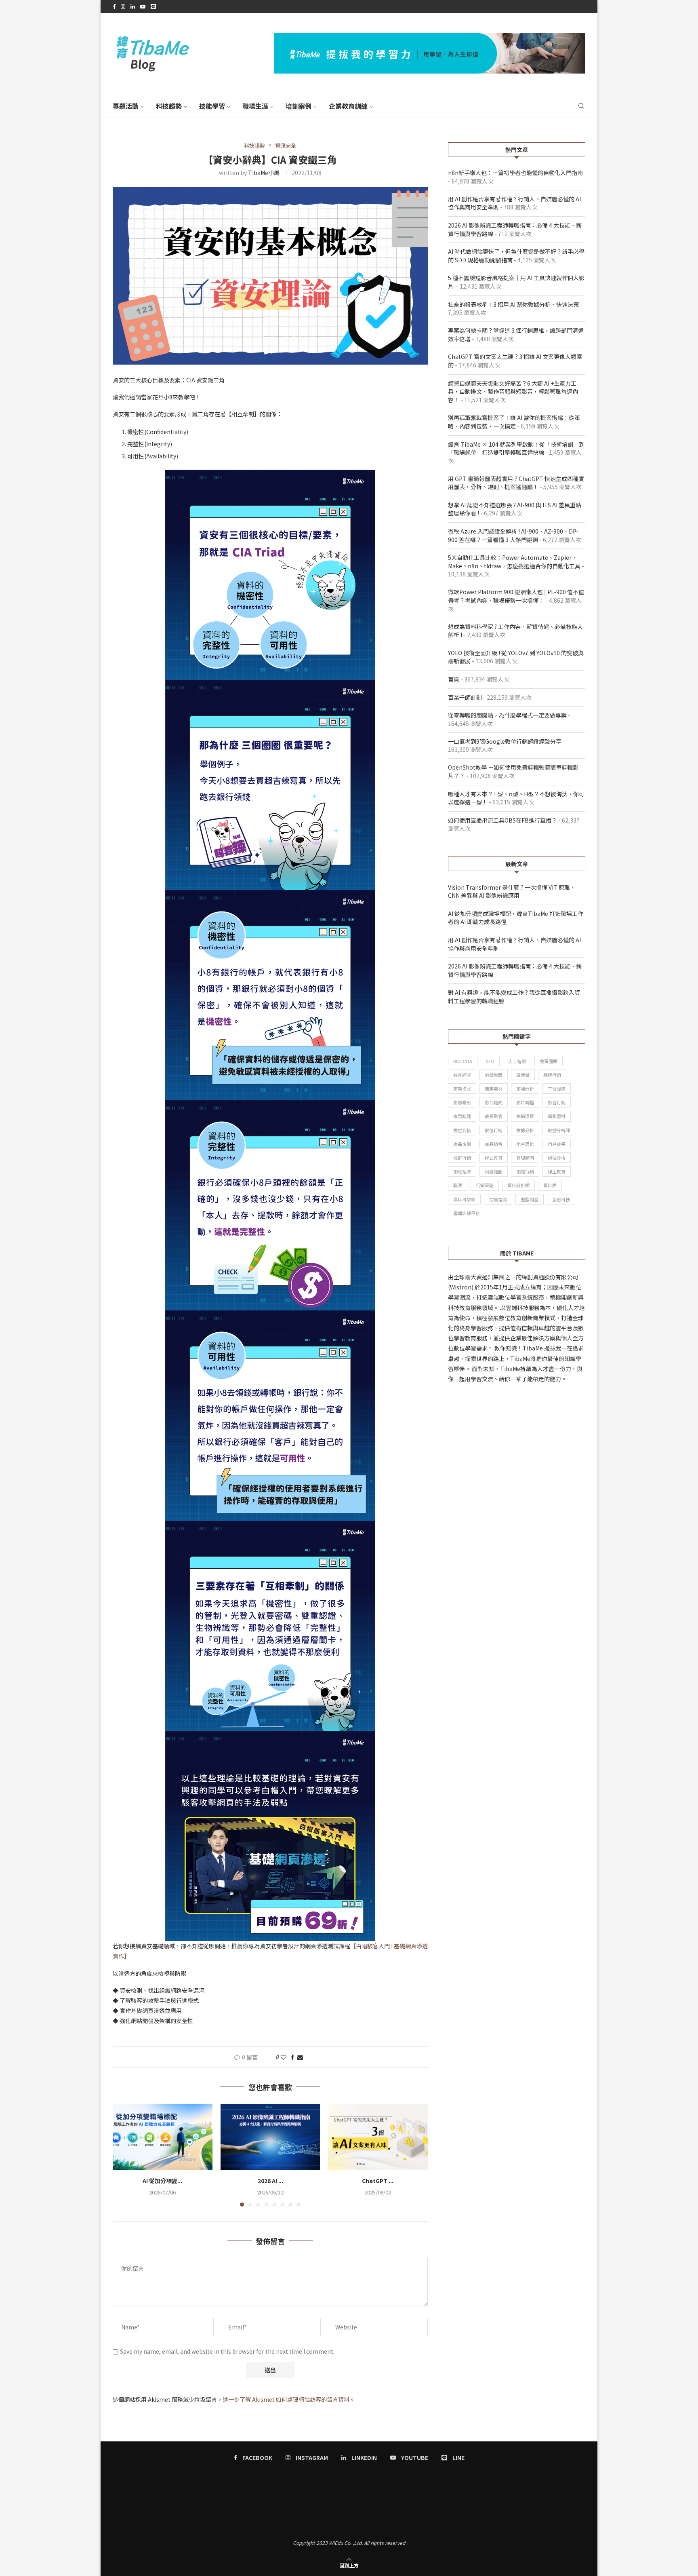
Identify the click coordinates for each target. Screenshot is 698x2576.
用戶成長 (557, 1144)
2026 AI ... (270, 2181)
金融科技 (561, 1199)
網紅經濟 (462, 1171)
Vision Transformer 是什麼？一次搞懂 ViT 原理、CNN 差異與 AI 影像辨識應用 (512, 891)
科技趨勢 (169, 106)
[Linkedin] (133, 6)
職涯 (458, 1185)
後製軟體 (462, 1116)
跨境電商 (498, 1199)
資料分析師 (518, 1185)
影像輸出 (462, 1102)
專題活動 (126, 106)
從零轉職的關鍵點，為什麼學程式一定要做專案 (507, 715)
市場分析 (525, 1089)
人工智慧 (517, 1061)
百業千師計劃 (465, 697)
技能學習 (212, 106)
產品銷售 (494, 1144)
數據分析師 (559, 1130)
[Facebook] (114, 6)
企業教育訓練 (348, 106)
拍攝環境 (525, 1116)
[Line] (153, 6)
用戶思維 (525, 1144)
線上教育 (557, 1171)
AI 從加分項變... (162, 2181)
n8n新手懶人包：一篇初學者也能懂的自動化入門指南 (515, 173)
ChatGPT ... (378, 2181)
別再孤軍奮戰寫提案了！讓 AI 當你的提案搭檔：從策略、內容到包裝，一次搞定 (514, 422)
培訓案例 (299, 106)
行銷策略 (485, 1185)
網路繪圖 (494, 1171)
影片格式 (494, 1102)
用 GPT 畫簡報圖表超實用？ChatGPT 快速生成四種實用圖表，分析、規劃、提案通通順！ (516, 483)
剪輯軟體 (494, 1075)
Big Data (463, 1061)
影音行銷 (557, 1102)
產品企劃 (462, 1144)
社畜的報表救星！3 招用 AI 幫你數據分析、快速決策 (513, 304)
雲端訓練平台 (467, 1213)
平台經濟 (557, 1089)
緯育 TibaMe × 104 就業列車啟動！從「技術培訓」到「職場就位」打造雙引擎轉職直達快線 (516, 448)
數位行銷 (494, 1130)
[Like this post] (284, 2057)
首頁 (454, 679)
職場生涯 (255, 106)
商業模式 (462, 1089)
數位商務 (462, 1130)
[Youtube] (143, 6)
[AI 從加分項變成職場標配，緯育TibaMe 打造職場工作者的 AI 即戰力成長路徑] (163, 2137)
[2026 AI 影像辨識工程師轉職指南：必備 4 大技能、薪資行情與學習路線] (270, 2137)
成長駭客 (494, 1116)
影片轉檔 (525, 1102)
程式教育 (494, 1158)
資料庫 (550, 1185)
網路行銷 (525, 1171)
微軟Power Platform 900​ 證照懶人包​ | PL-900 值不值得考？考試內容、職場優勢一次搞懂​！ (516, 596)
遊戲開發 (530, 1199)
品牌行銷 (552, 1075)
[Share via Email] (300, 2057)
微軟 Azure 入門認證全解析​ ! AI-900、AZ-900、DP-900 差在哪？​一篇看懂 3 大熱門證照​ (513, 535)
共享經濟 (462, 1075)
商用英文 (494, 1089)
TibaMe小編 (264, 173)
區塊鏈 (523, 1075)
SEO (490, 1061)
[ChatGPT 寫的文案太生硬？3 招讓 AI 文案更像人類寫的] (378, 2137)
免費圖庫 (549, 1061)
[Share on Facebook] (292, 2057)
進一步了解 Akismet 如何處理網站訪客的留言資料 (286, 2399)
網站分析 (557, 1158)
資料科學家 (464, 1199)
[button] (124, 2155)
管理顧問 (525, 1158)
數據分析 (525, 1130)
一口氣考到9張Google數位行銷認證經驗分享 (505, 741)
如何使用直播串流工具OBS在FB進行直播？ (502, 820)
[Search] (581, 106)
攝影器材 (557, 1116)
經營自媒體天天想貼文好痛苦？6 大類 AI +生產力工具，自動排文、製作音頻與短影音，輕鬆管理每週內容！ (513, 391)
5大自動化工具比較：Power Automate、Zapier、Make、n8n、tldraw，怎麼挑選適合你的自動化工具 (514, 562)
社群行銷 (462, 1158)
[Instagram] (123, 6)
